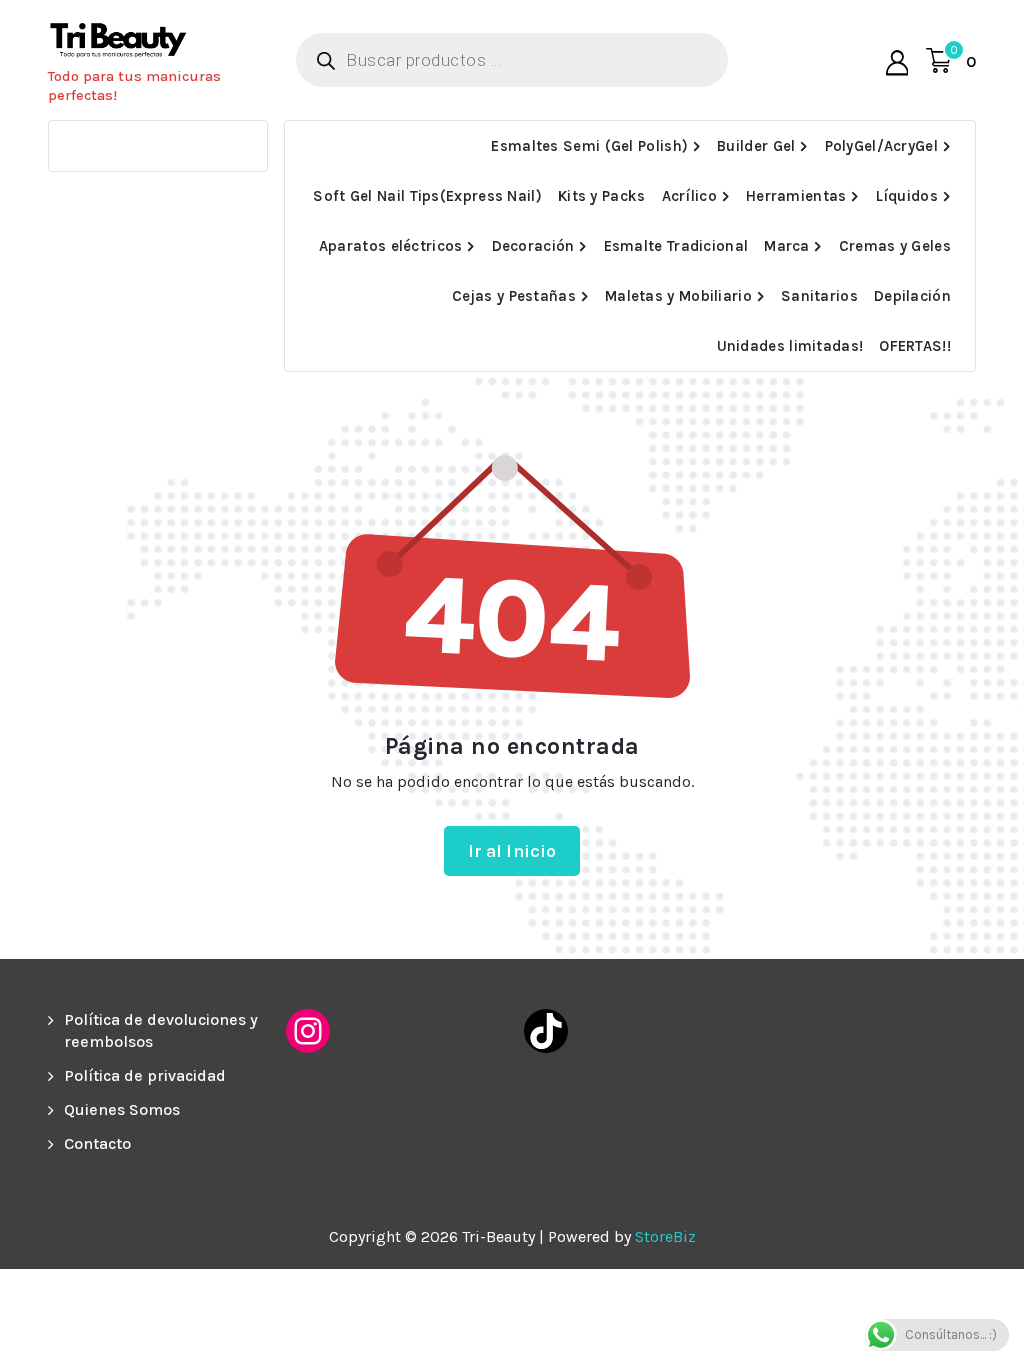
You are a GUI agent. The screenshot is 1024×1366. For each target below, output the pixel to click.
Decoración (533, 246)
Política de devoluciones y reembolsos (161, 1030)
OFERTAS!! (915, 346)
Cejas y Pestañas (514, 296)
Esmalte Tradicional (676, 246)
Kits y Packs (602, 196)
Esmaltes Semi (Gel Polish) (589, 146)
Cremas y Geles (895, 246)
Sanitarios (819, 296)
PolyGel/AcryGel (882, 146)
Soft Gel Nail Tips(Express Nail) (427, 196)
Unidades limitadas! (790, 346)
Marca (787, 246)
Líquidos (907, 196)
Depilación (912, 296)
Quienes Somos (122, 1109)
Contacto (97, 1143)
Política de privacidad (145, 1075)
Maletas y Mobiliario (678, 296)
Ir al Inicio (512, 851)
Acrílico (689, 196)
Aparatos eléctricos (391, 246)
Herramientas (796, 196)
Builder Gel (756, 146)
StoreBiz (665, 1236)
